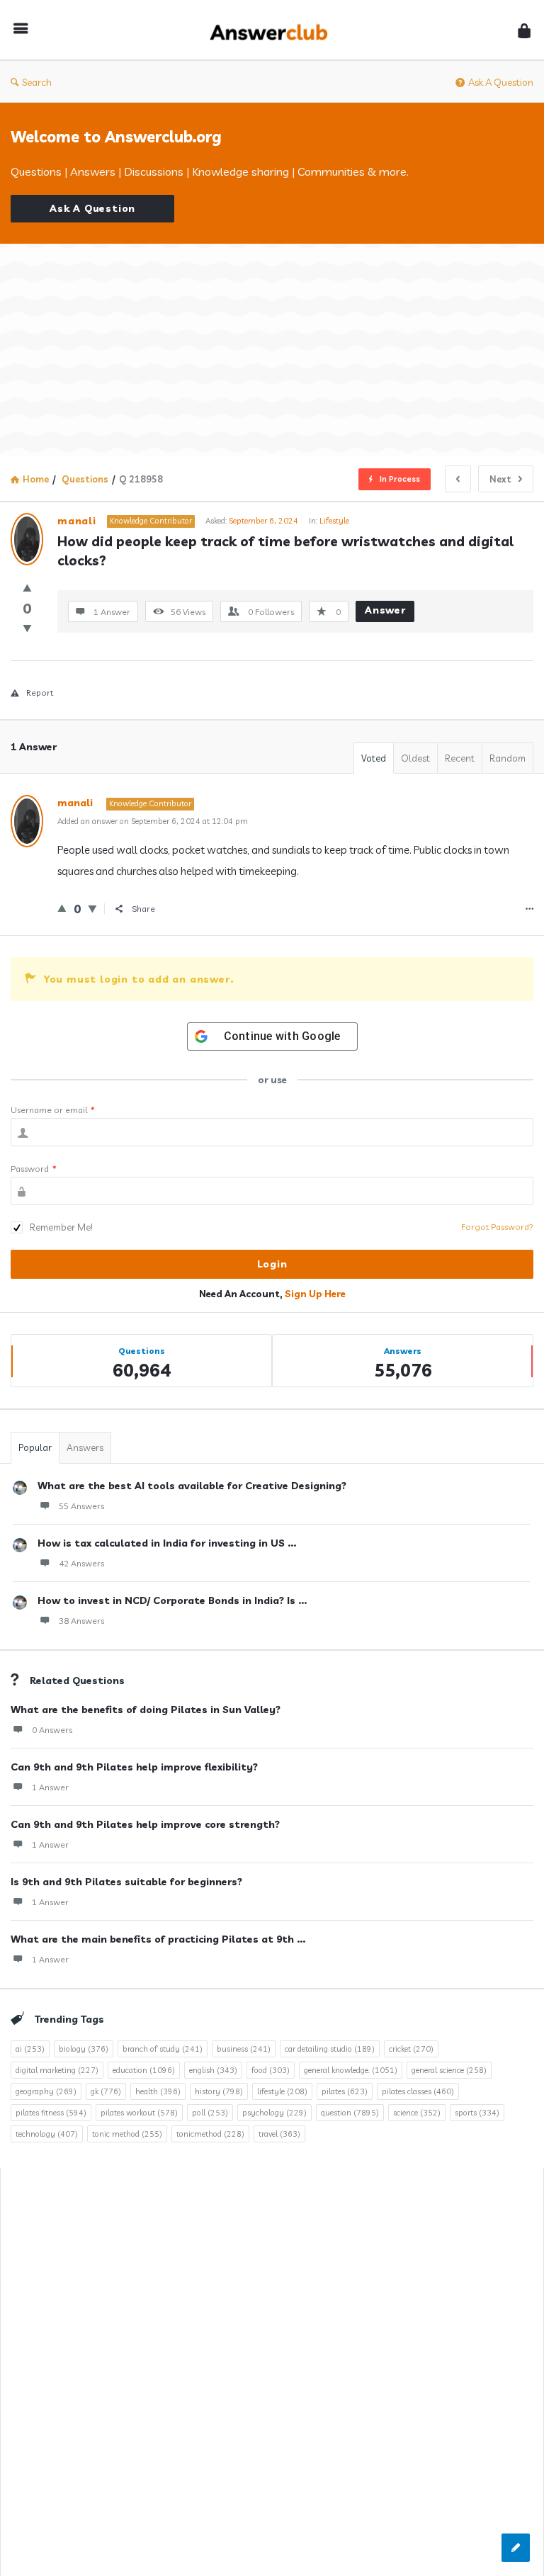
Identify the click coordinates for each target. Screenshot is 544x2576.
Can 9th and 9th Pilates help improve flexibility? (134, 1767)
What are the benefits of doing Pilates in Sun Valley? (146, 1710)
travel (279, 2134)
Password (34, 1169)
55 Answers (81, 1506)
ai (30, 2049)
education (144, 2070)
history (219, 2091)
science (417, 2113)
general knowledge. (351, 2070)
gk (106, 2091)
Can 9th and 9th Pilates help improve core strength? (145, 1824)
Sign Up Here (315, 1294)
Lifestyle (334, 521)
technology (47, 2134)
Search (37, 82)
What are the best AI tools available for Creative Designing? (192, 1486)
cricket (411, 2049)
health (158, 2091)
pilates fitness (51, 2113)
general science (449, 2070)
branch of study (163, 2049)
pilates (345, 2091)
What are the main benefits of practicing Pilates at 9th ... (158, 1939)
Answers (85, 1447)
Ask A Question (501, 82)
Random (508, 758)
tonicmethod (210, 2134)
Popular (35, 1447)
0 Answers (52, 1730)
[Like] (27, 588)
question (350, 2113)
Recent (460, 758)
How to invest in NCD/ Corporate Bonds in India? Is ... (172, 1600)
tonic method (127, 2134)
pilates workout (139, 2113)
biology (84, 2049)
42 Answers (81, 1563)
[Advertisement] (272, 350)
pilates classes (418, 2091)
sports (477, 2113)
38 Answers (81, 1621)
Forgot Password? (497, 1227)
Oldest (415, 758)
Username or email (53, 1110)
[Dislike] (27, 628)
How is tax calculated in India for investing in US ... (167, 1543)
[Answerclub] (276, 30)
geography (46, 2091)
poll (210, 2113)
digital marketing (57, 2070)
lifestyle (282, 2091)
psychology (274, 2113)
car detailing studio (330, 2049)
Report (40, 693)
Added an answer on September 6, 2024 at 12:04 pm (153, 821)
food (271, 2070)
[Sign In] (524, 30)
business (244, 2049)
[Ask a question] (516, 2548)
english (213, 2070)
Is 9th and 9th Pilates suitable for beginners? (126, 1882)
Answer (385, 610)
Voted (374, 758)
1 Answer (50, 1787)
